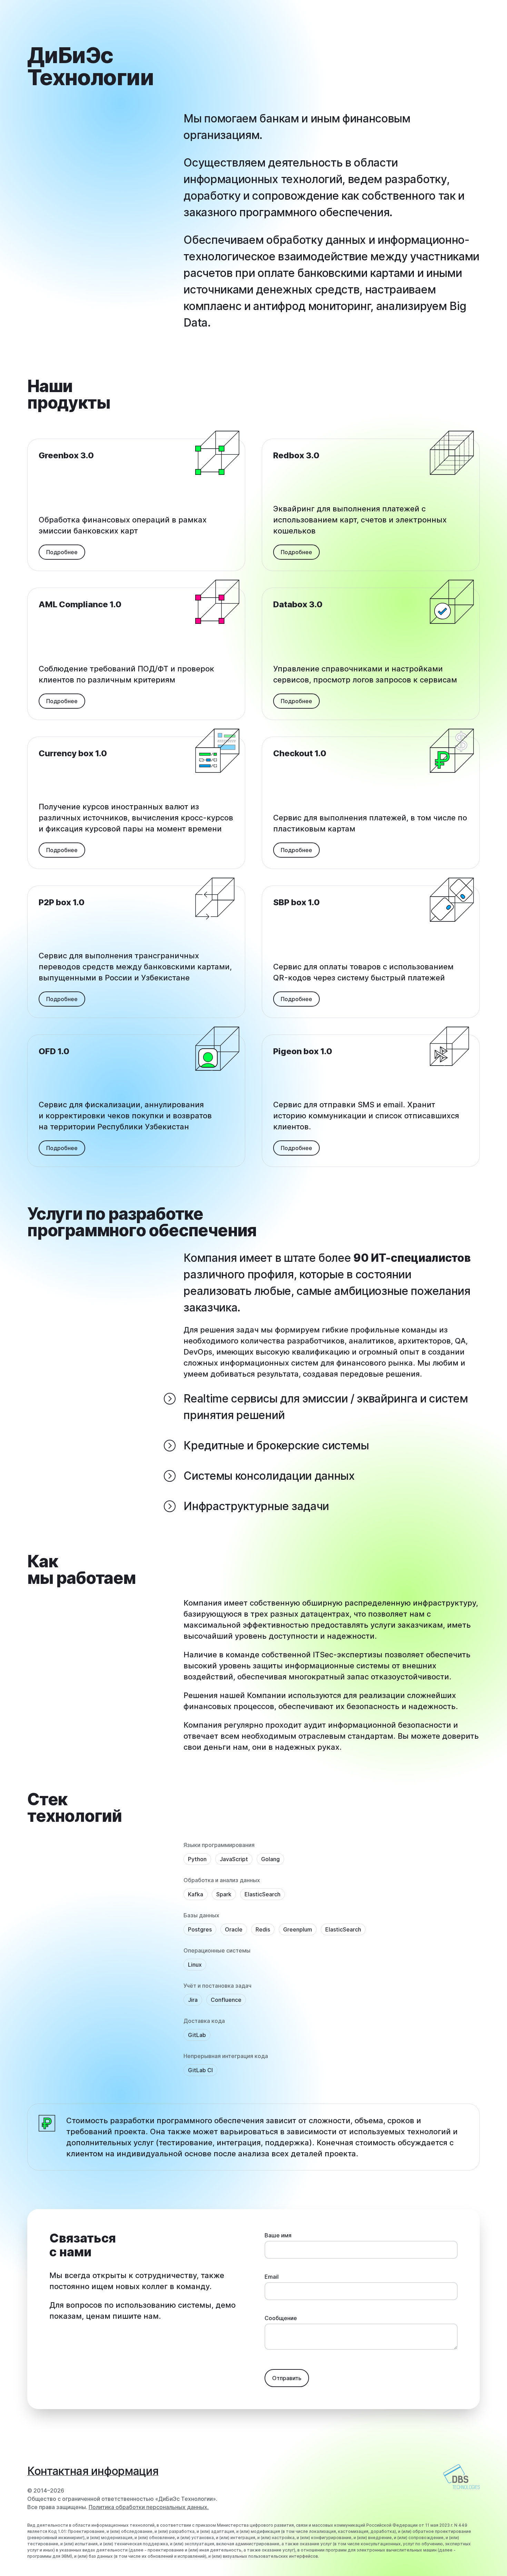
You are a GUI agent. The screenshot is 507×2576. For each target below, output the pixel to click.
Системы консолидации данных (269, 1476)
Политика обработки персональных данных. (149, 2507)
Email (272, 2277)
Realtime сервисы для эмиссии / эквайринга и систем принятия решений (326, 1407)
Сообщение (281, 2318)
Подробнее (62, 552)
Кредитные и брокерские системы (276, 1445)
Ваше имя (278, 2235)
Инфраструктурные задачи (256, 1506)
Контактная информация (93, 2471)
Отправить (287, 2378)
